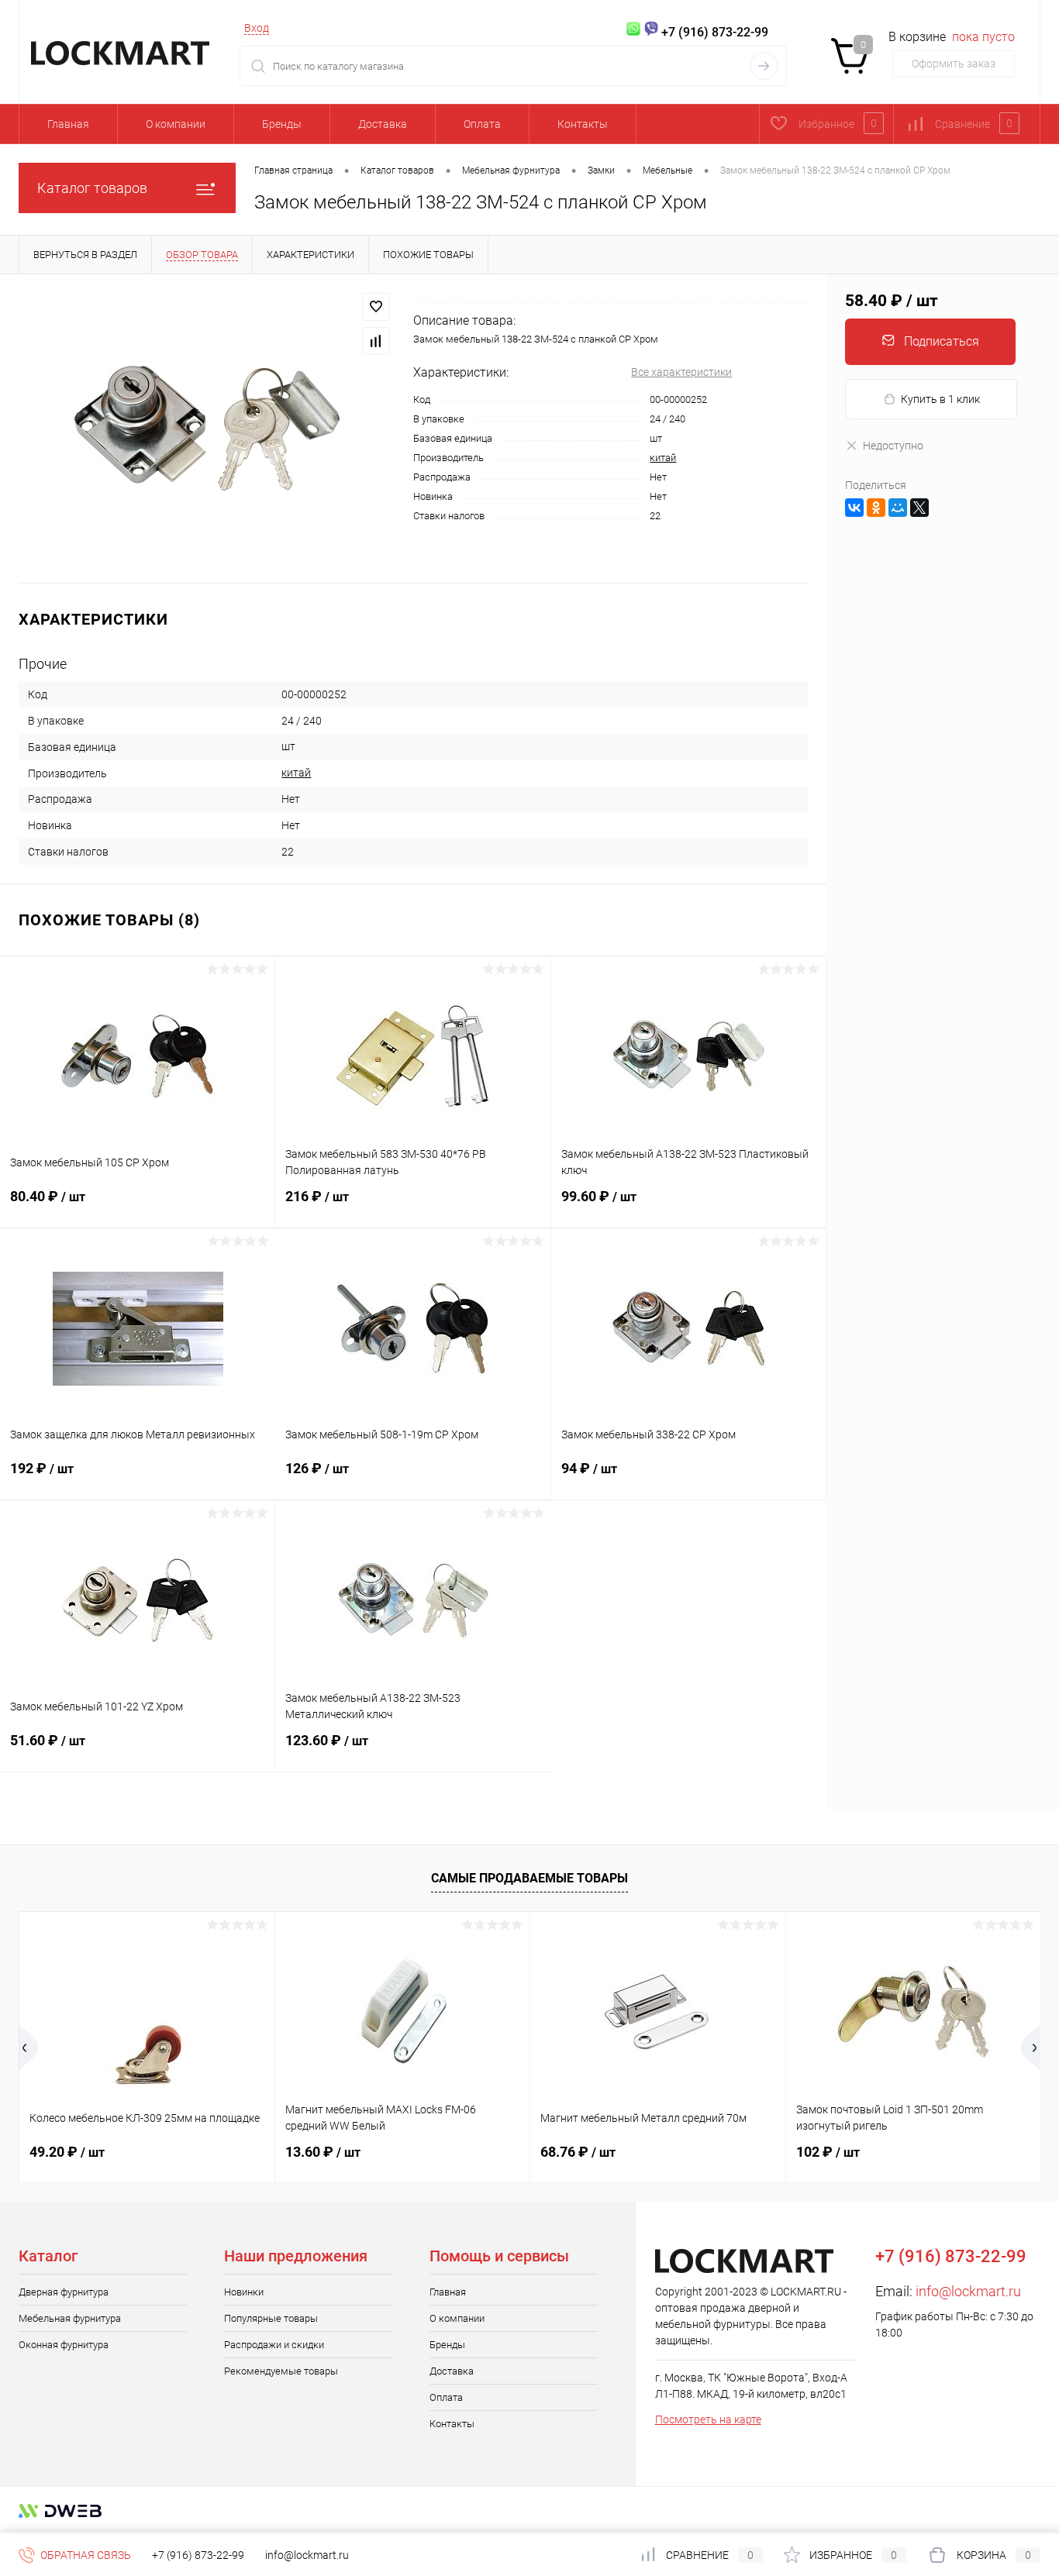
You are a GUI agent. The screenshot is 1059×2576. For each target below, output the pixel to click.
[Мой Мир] (898, 508)
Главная (68, 124)
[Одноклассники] (876, 508)
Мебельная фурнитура (70, 2318)
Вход (257, 28)
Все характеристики (681, 372)
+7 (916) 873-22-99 (198, 2555)
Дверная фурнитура (64, 2292)
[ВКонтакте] (854, 508)
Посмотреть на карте (708, 2419)
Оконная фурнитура (64, 2345)
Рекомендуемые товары (281, 2371)
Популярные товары (271, 2318)
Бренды (282, 124)
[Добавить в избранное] (376, 307)
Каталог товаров (92, 188)
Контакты (583, 124)
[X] (919, 508)
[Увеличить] (207, 429)
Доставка (383, 124)
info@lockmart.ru (968, 2291)
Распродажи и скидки (274, 2345)
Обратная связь (85, 2555)
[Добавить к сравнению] (376, 341)
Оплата (482, 124)
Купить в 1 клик (940, 399)
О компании (176, 124)
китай (663, 458)
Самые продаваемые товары (529, 1878)
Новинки (244, 2292)
